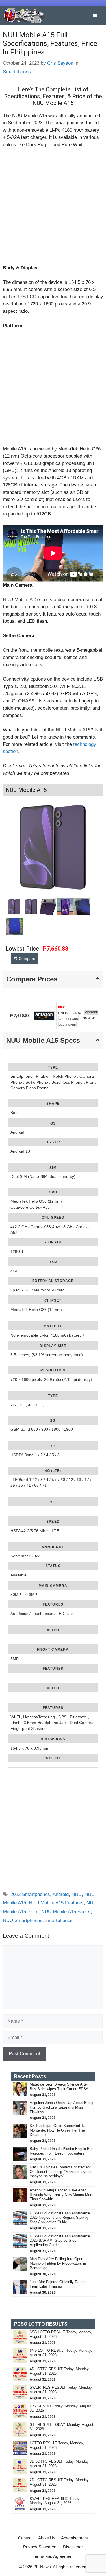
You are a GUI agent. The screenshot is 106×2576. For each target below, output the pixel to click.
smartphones (59, 1921)
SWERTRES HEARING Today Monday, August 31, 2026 (55, 2501)
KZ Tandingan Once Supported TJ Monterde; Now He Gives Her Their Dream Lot (58, 2130)
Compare (27, 958)
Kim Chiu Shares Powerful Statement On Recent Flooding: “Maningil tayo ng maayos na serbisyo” (61, 2172)
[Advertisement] (53, 209)
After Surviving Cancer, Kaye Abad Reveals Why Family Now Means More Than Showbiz (61, 2195)
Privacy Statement (40, 2547)
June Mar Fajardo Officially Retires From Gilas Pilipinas (58, 2284)
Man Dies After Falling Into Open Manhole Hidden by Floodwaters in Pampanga (58, 2263)
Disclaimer (73, 2547)
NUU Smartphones (23, 1921)
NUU (77, 1894)
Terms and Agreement (53, 2556)
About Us (47, 2538)
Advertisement (74, 2538)
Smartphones (17, 72)
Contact (25, 2538)
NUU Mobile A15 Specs (66, 1912)
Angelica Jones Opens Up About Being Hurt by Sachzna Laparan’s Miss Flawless (61, 2107)
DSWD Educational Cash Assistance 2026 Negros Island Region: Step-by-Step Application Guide (60, 2218)
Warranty (92, 1012)
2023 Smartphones (30, 1894)
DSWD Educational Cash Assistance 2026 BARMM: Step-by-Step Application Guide (60, 2241)
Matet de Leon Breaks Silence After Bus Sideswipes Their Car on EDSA (59, 2087)
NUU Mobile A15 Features (56, 1903)
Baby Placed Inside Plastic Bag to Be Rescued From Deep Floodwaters (61, 2151)
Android (61, 1894)
